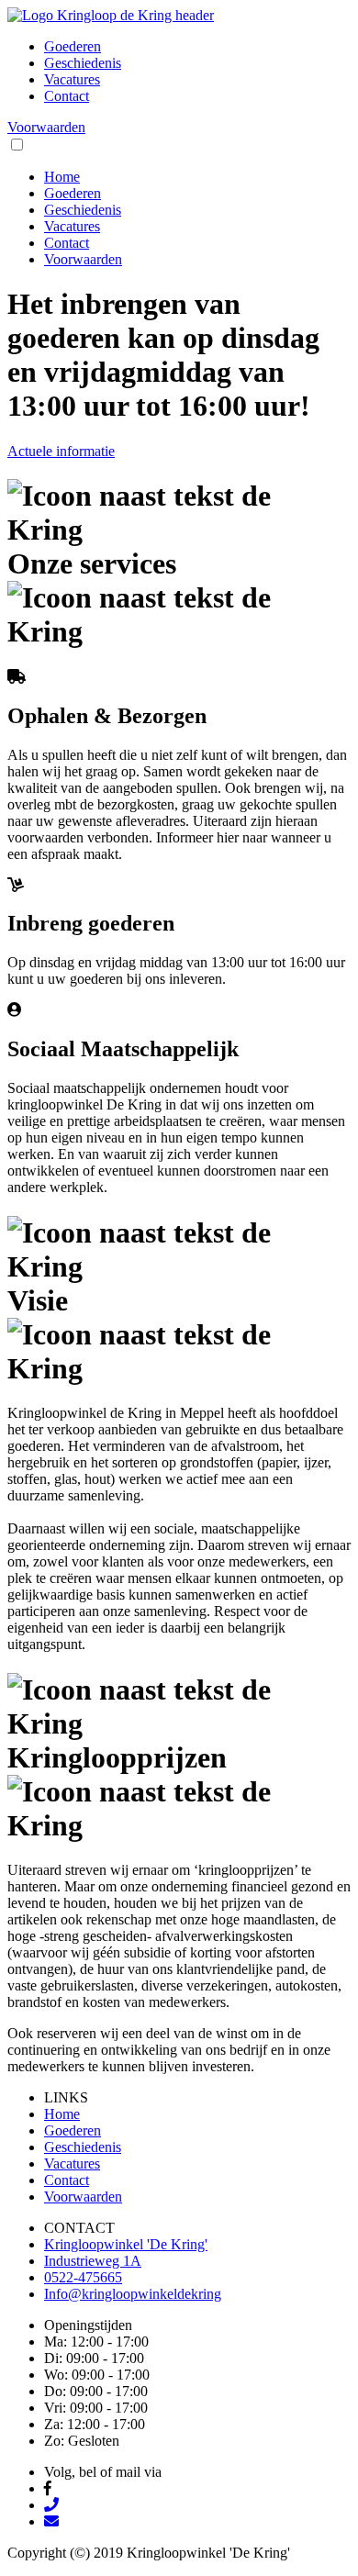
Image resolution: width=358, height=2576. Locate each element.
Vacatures (72, 79)
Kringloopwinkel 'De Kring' (126, 2244)
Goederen (73, 46)
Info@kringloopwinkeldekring (133, 2294)
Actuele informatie (61, 451)
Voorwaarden (46, 127)
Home (62, 177)
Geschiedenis (83, 63)
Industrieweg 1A (93, 2261)
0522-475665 (83, 2277)
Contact (67, 96)
